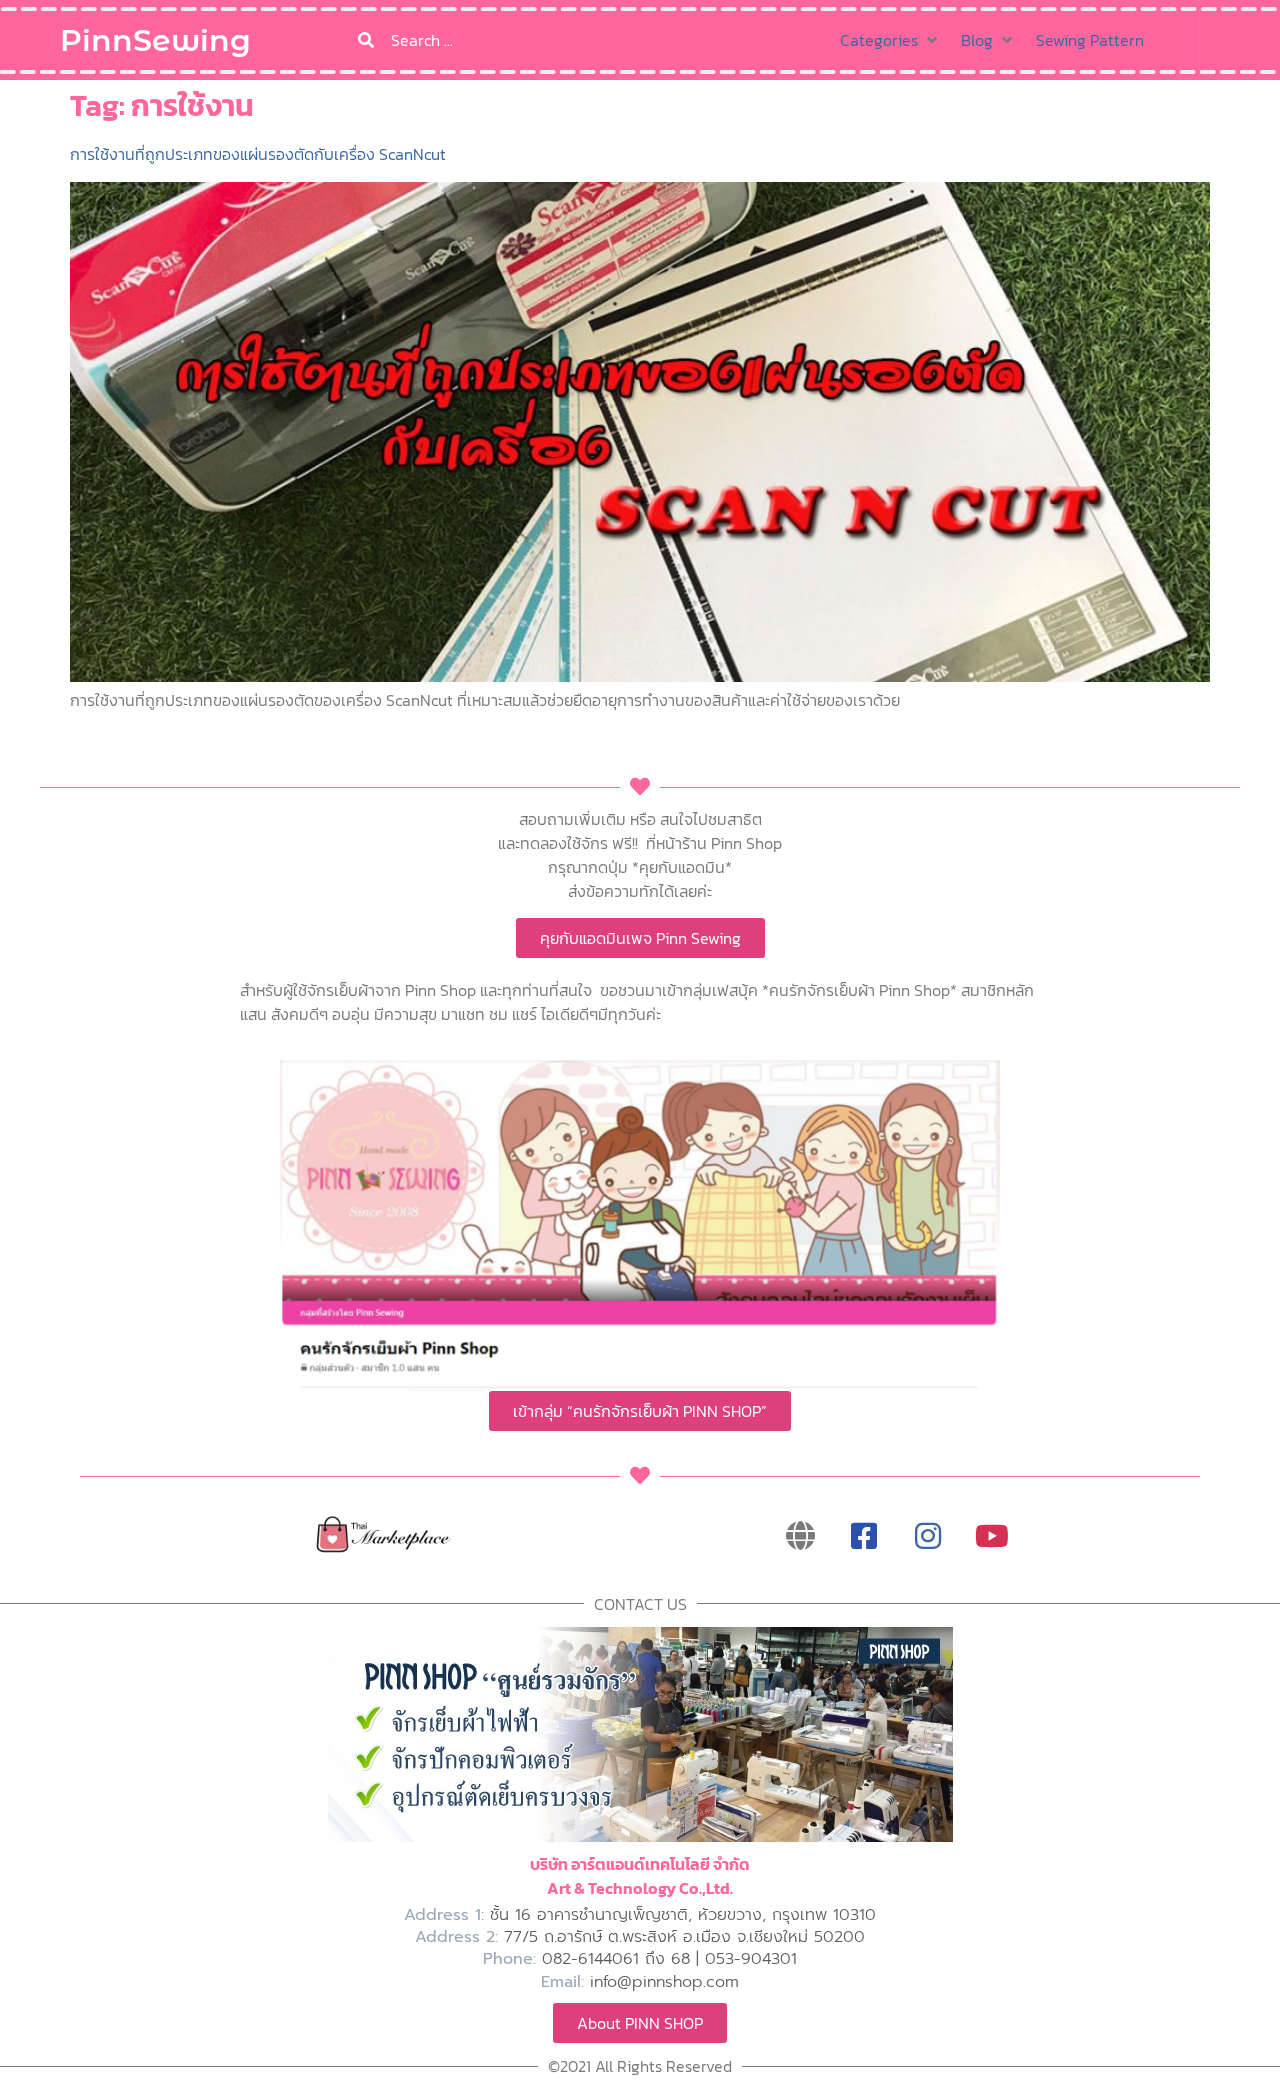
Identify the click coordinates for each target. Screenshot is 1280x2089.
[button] (890, 40)
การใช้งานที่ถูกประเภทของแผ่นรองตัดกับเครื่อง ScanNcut (258, 154)
